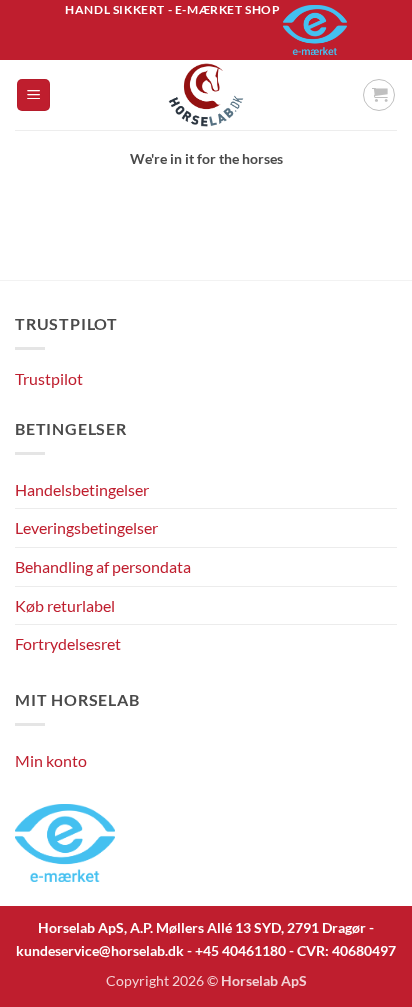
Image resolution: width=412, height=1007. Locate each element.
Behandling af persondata (103, 566)
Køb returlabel (65, 605)
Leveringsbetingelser (86, 527)
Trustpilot (49, 378)
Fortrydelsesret (68, 643)
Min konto (51, 760)
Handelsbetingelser (82, 489)
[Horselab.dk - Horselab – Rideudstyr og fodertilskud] (206, 95)
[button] (33, 95)
